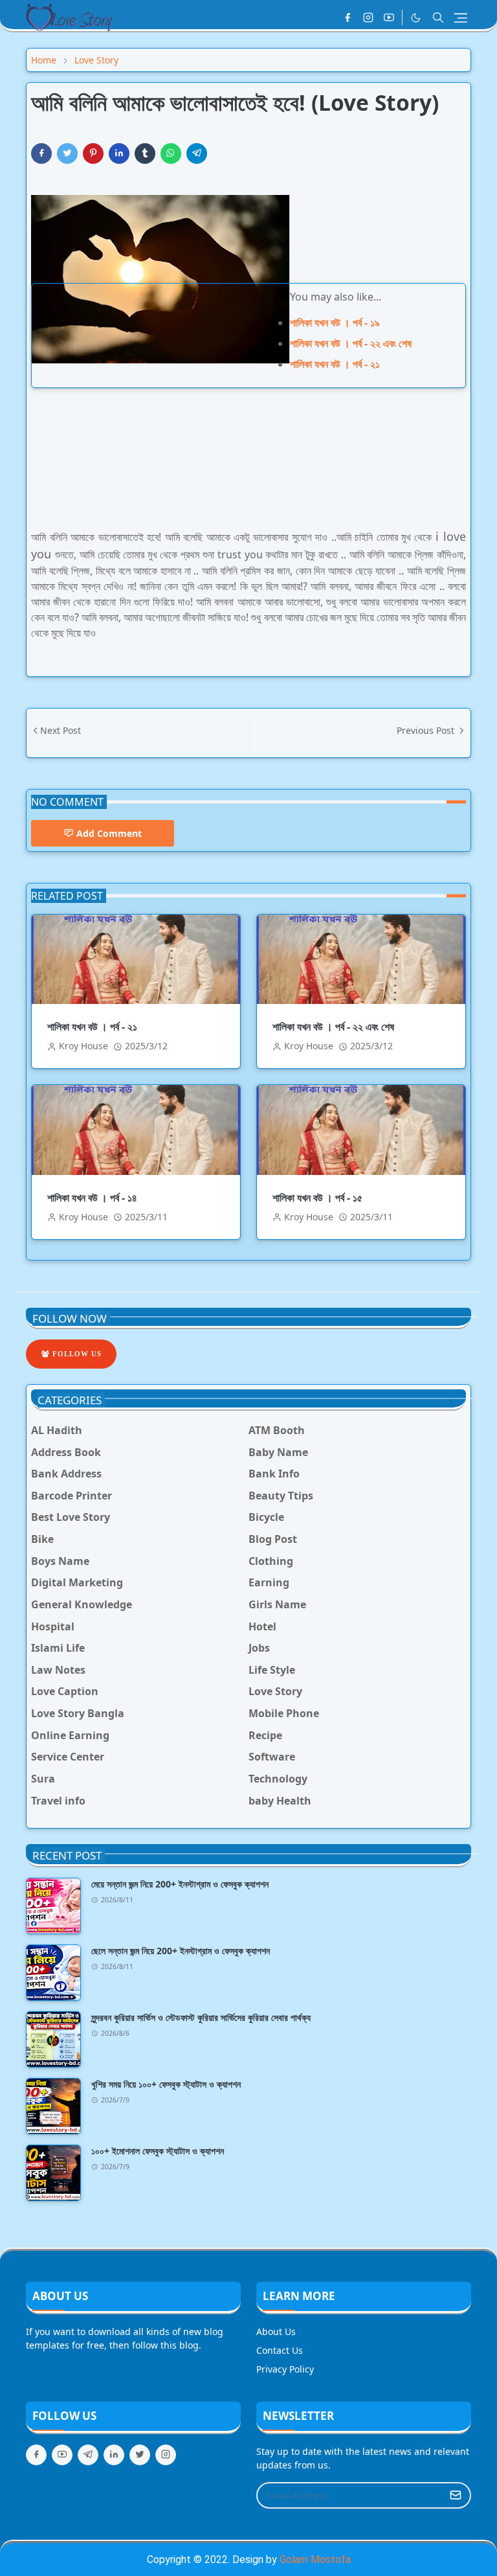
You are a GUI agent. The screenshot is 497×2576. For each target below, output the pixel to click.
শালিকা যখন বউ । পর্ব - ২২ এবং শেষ (351, 343)
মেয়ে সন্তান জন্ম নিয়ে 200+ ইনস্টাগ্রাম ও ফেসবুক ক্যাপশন (180, 1884)
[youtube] (389, 17)
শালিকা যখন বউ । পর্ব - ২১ (335, 364)
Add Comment (109, 833)
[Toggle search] (438, 17)
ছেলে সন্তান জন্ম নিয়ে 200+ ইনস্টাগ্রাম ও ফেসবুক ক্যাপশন (181, 1951)
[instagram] (368, 17)
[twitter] (140, 2455)
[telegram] (88, 2455)
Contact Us (280, 2350)
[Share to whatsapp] (171, 154)
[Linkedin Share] (119, 154)
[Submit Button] (456, 2495)
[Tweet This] (67, 154)
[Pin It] (93, 154)
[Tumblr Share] (145, 154)
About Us (276, 2331)
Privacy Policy (285, 2369)
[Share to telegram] (197, 154)
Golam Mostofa (315, 2559)
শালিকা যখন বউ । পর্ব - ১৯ (335, 323)
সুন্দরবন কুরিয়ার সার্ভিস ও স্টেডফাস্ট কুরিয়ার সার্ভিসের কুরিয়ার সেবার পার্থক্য (201, 2017)
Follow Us (76, 1354)
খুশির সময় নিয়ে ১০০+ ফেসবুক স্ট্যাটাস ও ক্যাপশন (166, 2084)
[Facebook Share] (41, 154)
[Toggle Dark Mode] (416, 18)
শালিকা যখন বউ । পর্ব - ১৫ (317, 1198)
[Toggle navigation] (460, 18)
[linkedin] (114, 2455)
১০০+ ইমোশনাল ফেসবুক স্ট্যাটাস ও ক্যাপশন (158, 2151)
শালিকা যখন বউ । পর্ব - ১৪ (92, 1198)
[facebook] (348, 17)
